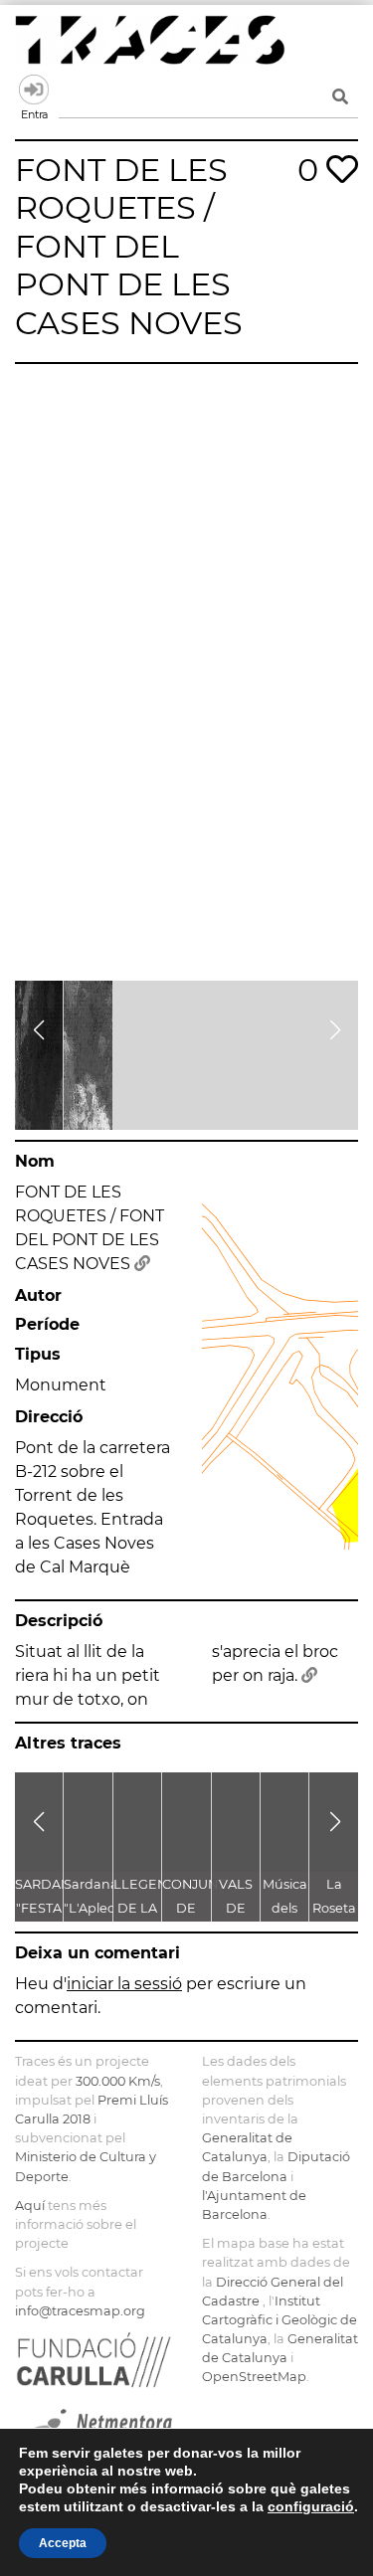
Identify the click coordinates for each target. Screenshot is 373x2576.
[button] (38, 1030)
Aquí (30, 2206)
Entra (34, 90)
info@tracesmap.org (80, 2311)
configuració (311, 2506)
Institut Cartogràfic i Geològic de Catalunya (280, 2320)
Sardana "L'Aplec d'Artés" (91, 1908)
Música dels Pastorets (290, 1908)
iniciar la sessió (124, 1984)
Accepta (63, 2543)
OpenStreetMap (254, 2377)
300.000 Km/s (118, 2081)
